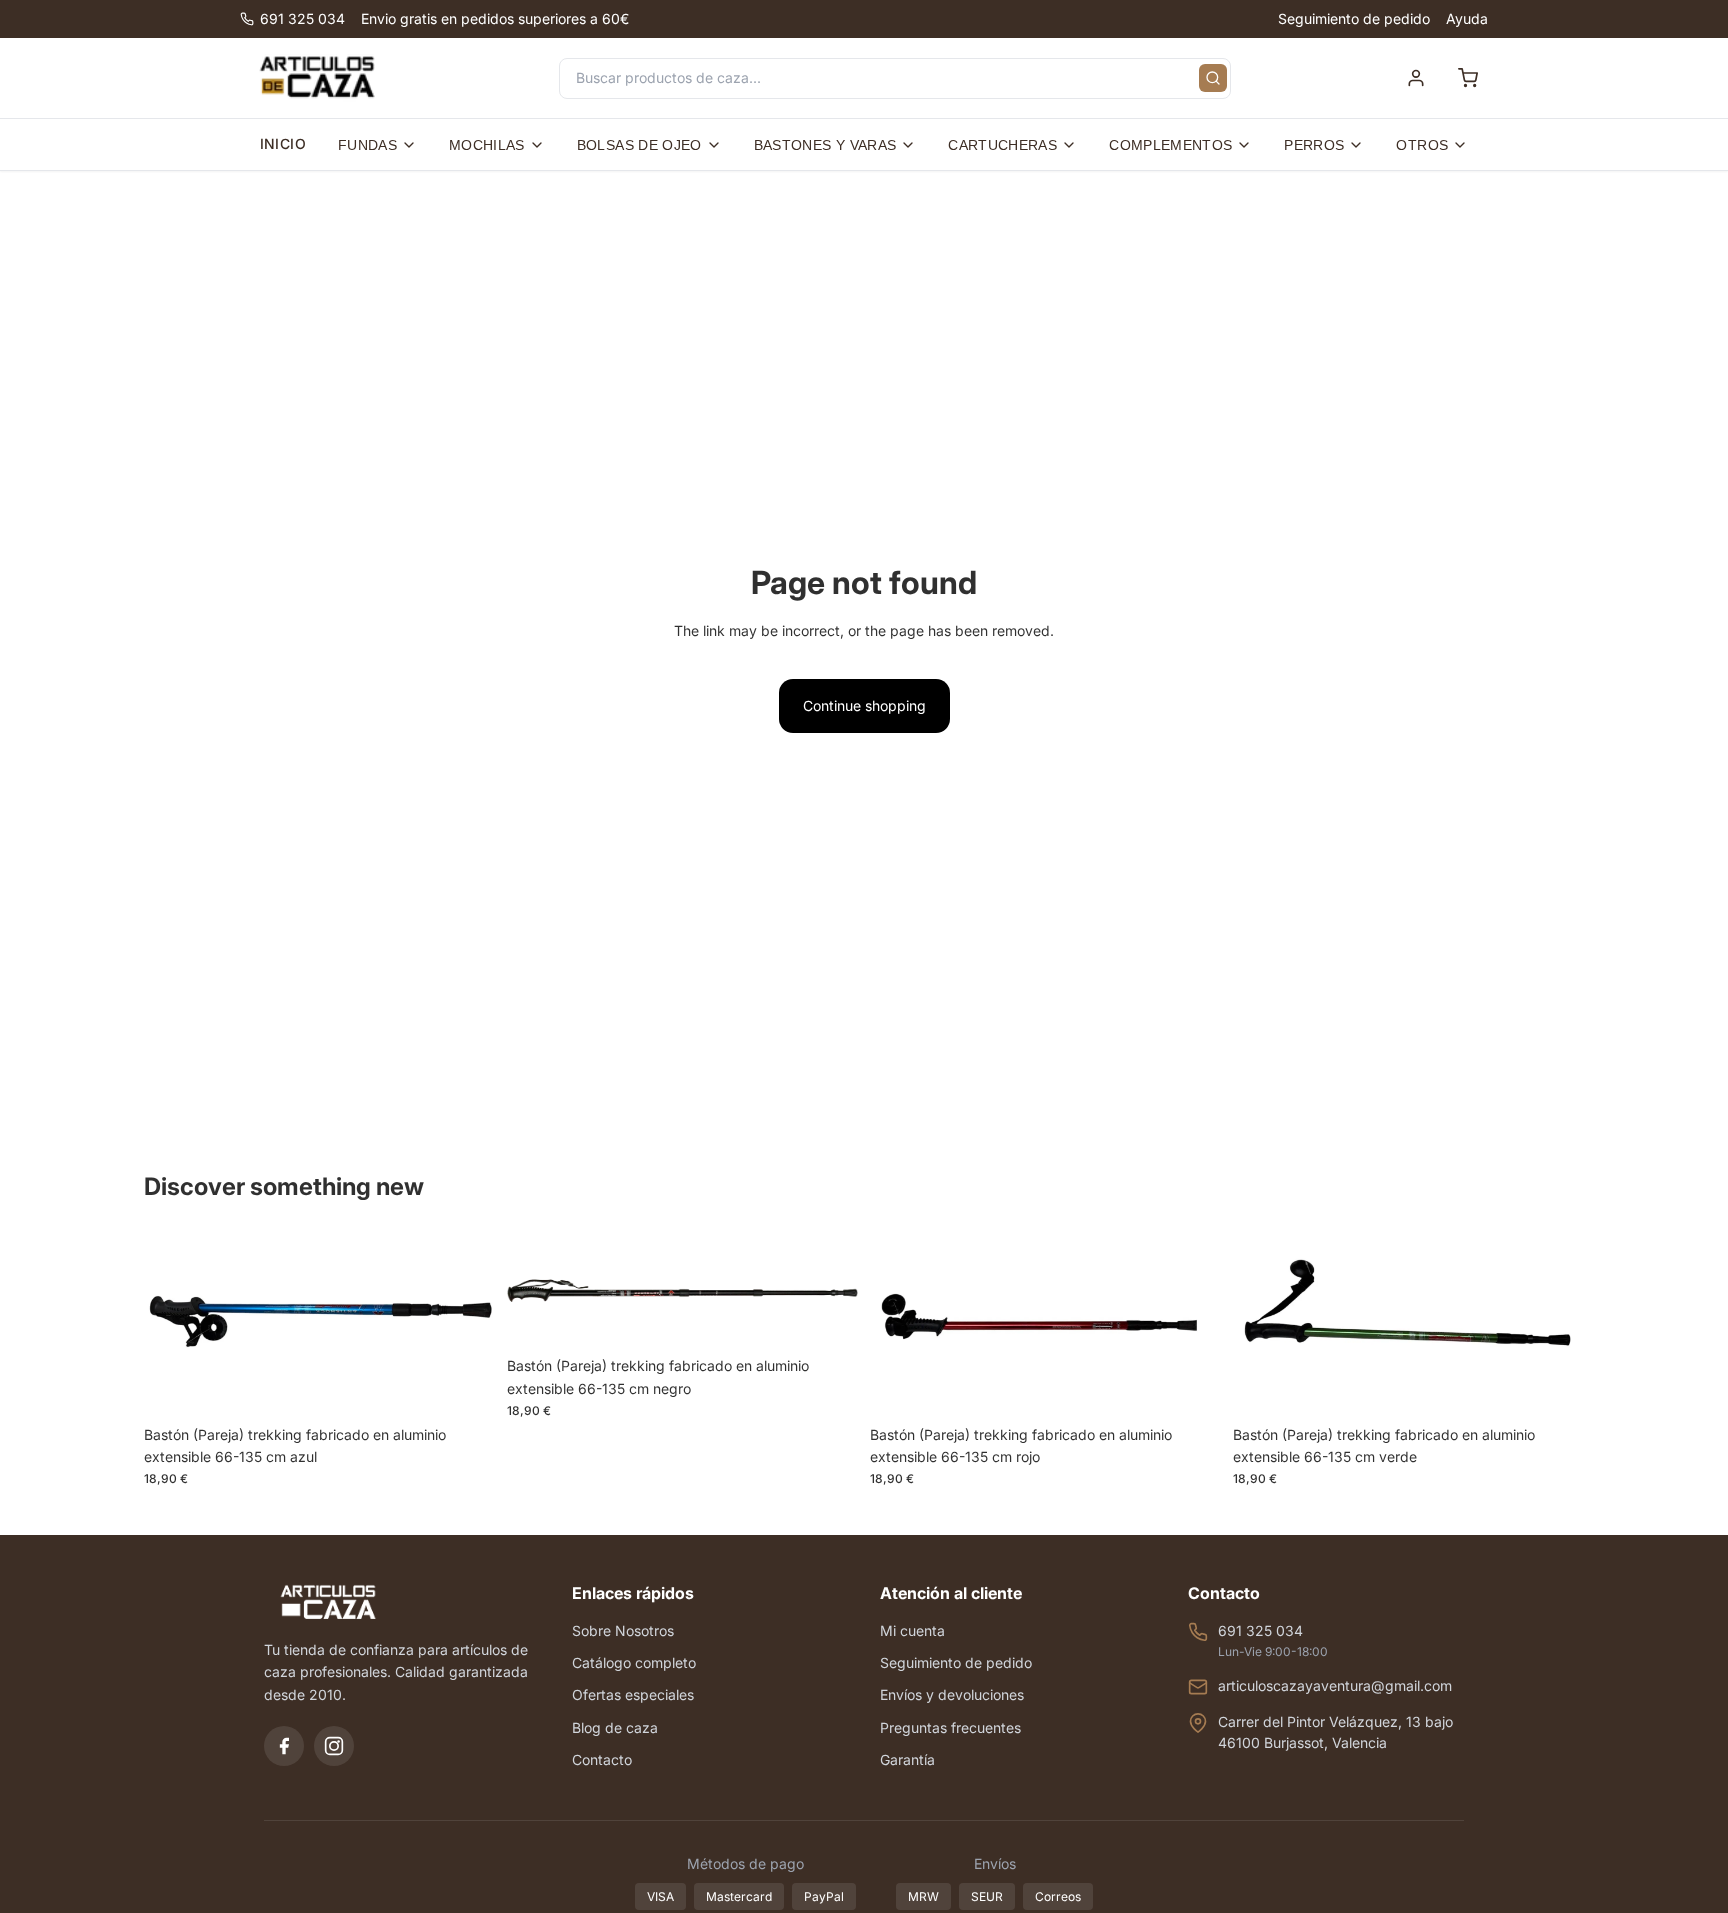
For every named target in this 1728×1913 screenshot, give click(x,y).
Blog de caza (615, 1727)
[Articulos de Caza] (317, 78)
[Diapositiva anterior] (174, 1325)
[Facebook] (284, 1746)
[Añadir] (464, 1385)
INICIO (283, 143)
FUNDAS (367, 145)
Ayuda (1467, 18)
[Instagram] (334, 1746)
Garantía (907, 1759)
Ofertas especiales (633, 1694)
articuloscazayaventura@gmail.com (1335, 1685)
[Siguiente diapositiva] (465, 1325)
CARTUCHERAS (1002, 145)
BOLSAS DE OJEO (639, 145)
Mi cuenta (912, 1630)
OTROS (1422, 145)
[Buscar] (1213, 78)
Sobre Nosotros (623, 1630)
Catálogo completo (634, 1662)
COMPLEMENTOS (1170, 145)
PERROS (1314, 145)
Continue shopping (864, 705)
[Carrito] (1468, 78)
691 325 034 (302, 18)
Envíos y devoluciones (952, 1694)
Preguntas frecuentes (950, 1727)
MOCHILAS (487, 145)
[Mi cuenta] (1416, 78)
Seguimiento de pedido (1354, 18)
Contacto (602, 1759)
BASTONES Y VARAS (825, 145)
